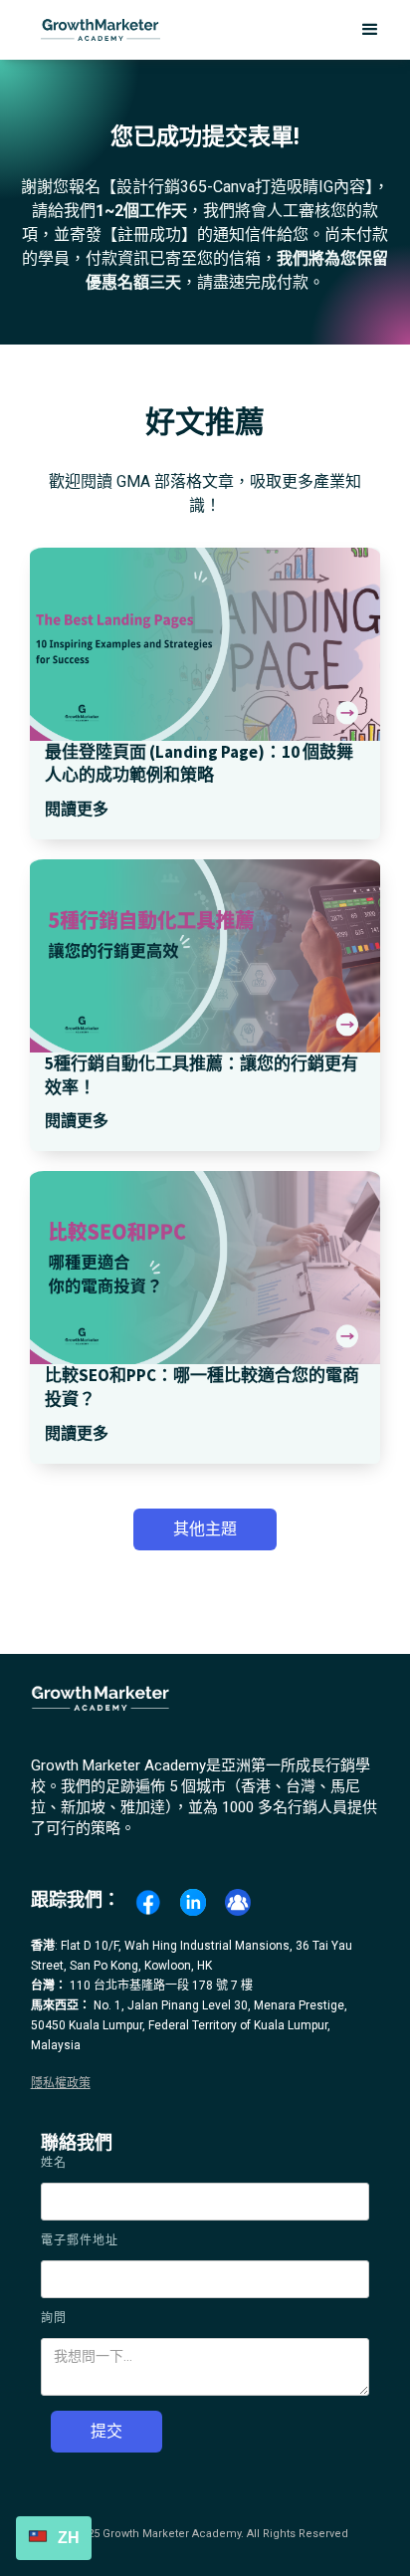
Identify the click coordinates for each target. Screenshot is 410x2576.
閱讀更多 (77, 809)
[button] (370, 30)
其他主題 (205, 1529)
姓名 (54, 2163)
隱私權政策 (61, 2083)
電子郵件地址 (80, 2240)
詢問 (54, 2318)
